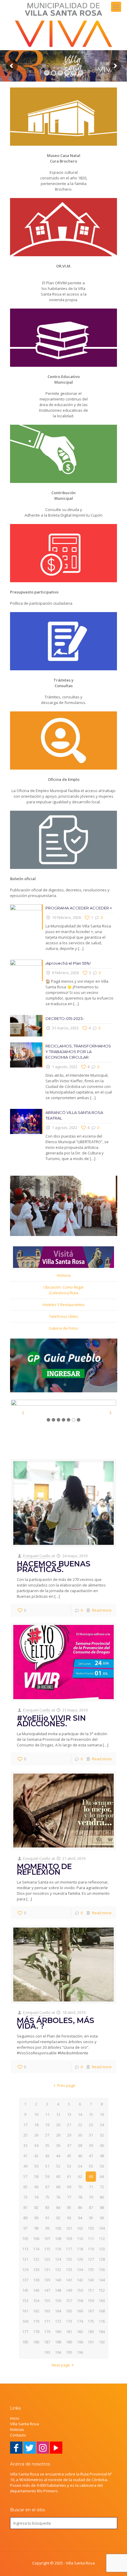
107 (47, 2238)
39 (91, 2145)
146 (36, 2290)
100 (58, 2228)
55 (91, 2166)
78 (80, 2197)
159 (91, 2301)
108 (58, 2238)
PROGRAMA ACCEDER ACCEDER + (79, 908)
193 (47, 2352)
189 (69, 2342)
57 (25, 2176)
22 (80, 2125)
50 (36, 2166)
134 (80, 2270)
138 (36, 2280)
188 (58, 2342)
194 (58, 2352)
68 (58, 2187)
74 (36, 2197)
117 (69, 2249)
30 (80, 2135)
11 (47, 2114)
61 (69, 2176)
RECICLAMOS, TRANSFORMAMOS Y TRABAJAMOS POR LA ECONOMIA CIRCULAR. (78, 1052)
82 (36, 2207)
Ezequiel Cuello (37, 1556)
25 (25, 2135)
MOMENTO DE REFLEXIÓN (44, 1869)
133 (69, 2270)
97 (25, 2228)
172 (58, 2321)
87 (91, 2207)
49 (25, 2166)
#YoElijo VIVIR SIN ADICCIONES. (51, 1721)
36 (58, 2145)
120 (102, 2249)
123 (47, 2259)
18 (36, 2125)
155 (47, 2301)
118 (80, 2249)
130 (36, 2270)
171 (47, 2321)
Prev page (66, 2085)
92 (58, 2218)
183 (91, 2332)
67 (47, 2187)
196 (80, 2352)
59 (47, 2176)
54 (80, 2166)
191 (91, 2342)
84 (58, 2207)
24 (102, 2125)
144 (102, 2280)
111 (91, 2238)
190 (80, 2342)
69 (69, 2187)
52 (58, 2166)
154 (36, 2301)
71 (91, 2187)
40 (102, 2145)
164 (58, 2311)
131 (47, 2270)
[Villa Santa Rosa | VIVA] (63, 25)
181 (69, 2332)
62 (80, 2176)
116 (58, 2249)
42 (36, 2156)
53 (69, 2166)
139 (47, 2280)
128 (102, 2259)
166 (80, 2311)
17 (25, 2125)
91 (47, 2218)
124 (58, 2259)
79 (91, 2197)
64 (102, 2176)
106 (36, 2238)
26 (36, 2135)
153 (25, 2301)
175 (91, 2321)
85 (69, 2207)
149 (69, 2290)
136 (102, 2270)
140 (58, 2280)
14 (80, 2114)
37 (69, 2145)
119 (91, 2249)
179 (47, 2332)
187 (47, 2342)
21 (69, 2125)
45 (69, 2156)
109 (69, 2238)
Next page (61, 2365)
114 (36, 2249)
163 (47, 2311)
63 (91, 2176)
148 (58, 2290)
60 (58, 2176)
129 (25, 2270)
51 (47, 2166)
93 (69, 2218)
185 (25, 2342)
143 (91, 2280)
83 (47, 2207)
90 (36, 2218)
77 (69, 2197)
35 (47, 2145)
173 (69, 2321)
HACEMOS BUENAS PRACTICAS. (54, 1567)
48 (102, 2156)
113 (25, 2249)
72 (102, 2187)
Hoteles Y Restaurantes (64, 1305)
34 (36, 2145)
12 (58, 2114)
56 (102, 2166)
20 (58, 2125)
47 (91, 2156)
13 (69, 2114)
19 (47, 2125)
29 (69, 2135)
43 (47, 2156)
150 (80, 2290)
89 (25, 2218)
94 (80, 2218)
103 (91, 2228)
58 (36, 2176)
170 (36, 2321)
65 (25, 2187)
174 (80, 2321)
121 (25, 2259)
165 (69, 2311)
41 (25, 2156)
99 (47, 2228)
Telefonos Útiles (64, 1316)
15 (91, 2114)
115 (47, 2249)
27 (47, 2135)
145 (25, 2290)
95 (91, 2218)
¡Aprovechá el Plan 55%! (68, 963)
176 (102, 2321)
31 (91, 2135)
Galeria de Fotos (63, 1328)
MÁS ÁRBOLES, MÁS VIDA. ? (56, 2023)
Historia (64, 1275)
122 (36, 2259)
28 (58, 2135)
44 (58, 2156)
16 (102, 2114)
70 (80, 2187)
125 (69, 2259)
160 (102, 2301)
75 (47, 2197)
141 (69, 2280)
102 (80, 2228)
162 (36, 2311)
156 (58, 2301)
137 (25, 2280)
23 (91, 2125)
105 (25, 2238)
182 (80, 2332)
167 (91, 2311)
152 (102, 2290)
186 (36, 2342)
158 (80, 2301)
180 (58, 2332)
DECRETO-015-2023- (65, 1018)
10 (36, 2114)
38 (80, 2145)
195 (69, 2352)
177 (25, 2332)
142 (80, 2280)
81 (25, 2207)
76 (58, 2197)
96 (102, 2218)
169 (25, 2321)
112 (102, 2238)
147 (47, 2290)
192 (102, 2342)
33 (25, 2145)
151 (91, 2290)
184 (102, 2332)
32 (102, 2135)
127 (91, 2259)
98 (36, 2228)
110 (80, 2238)
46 (80, 2156)
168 (102, 2311)
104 (102, 2228)
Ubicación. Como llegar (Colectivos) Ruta (64, 1290)
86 (80, 2207)
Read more (102, 1610)
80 (102, 2197)
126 (80, 2259)
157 (69, 2301)
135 (91, 2270)
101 (69, 2228)
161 (25, 2311)
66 (36, 2187)
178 (36, 2332)
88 (102, 2207)
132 (58, 2270)
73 (25, 2197)
